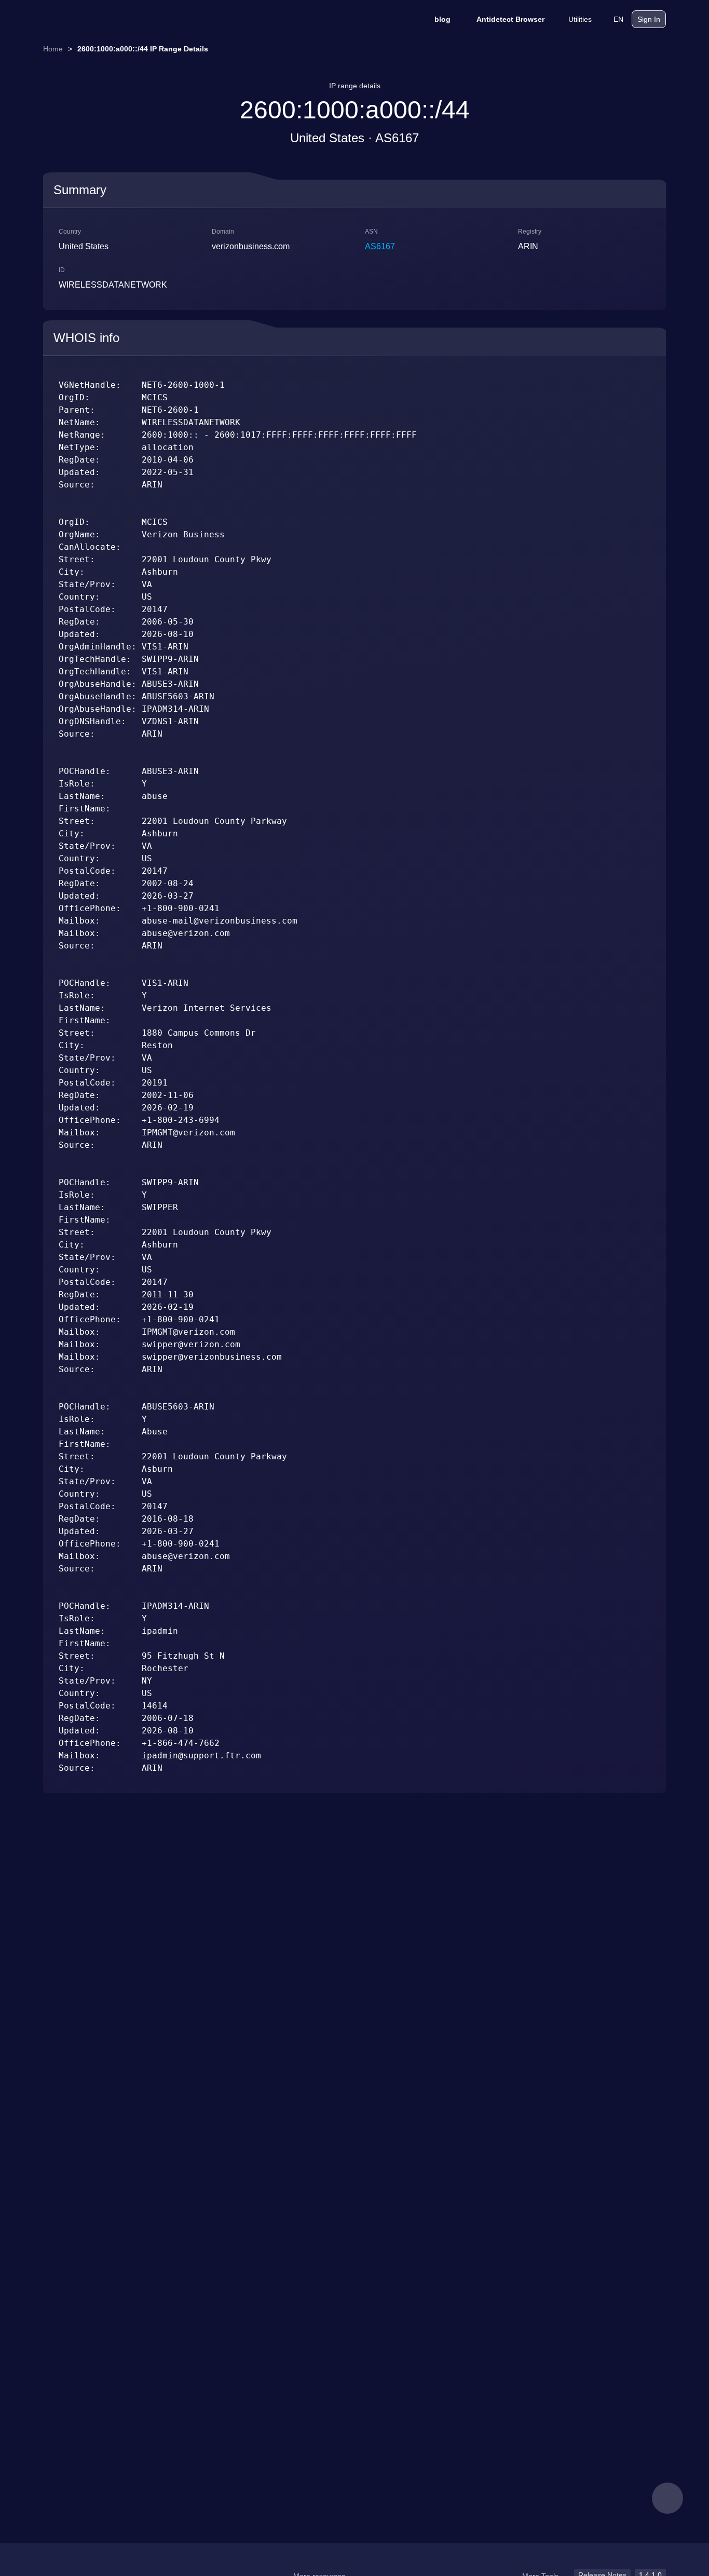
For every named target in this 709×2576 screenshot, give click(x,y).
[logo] (95, 19)
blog (442, 19)
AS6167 (380, 246)
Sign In (649, 19)
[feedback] (667, 2498)
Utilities (580, 19)
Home (53, 49)
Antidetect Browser (510, 19)
